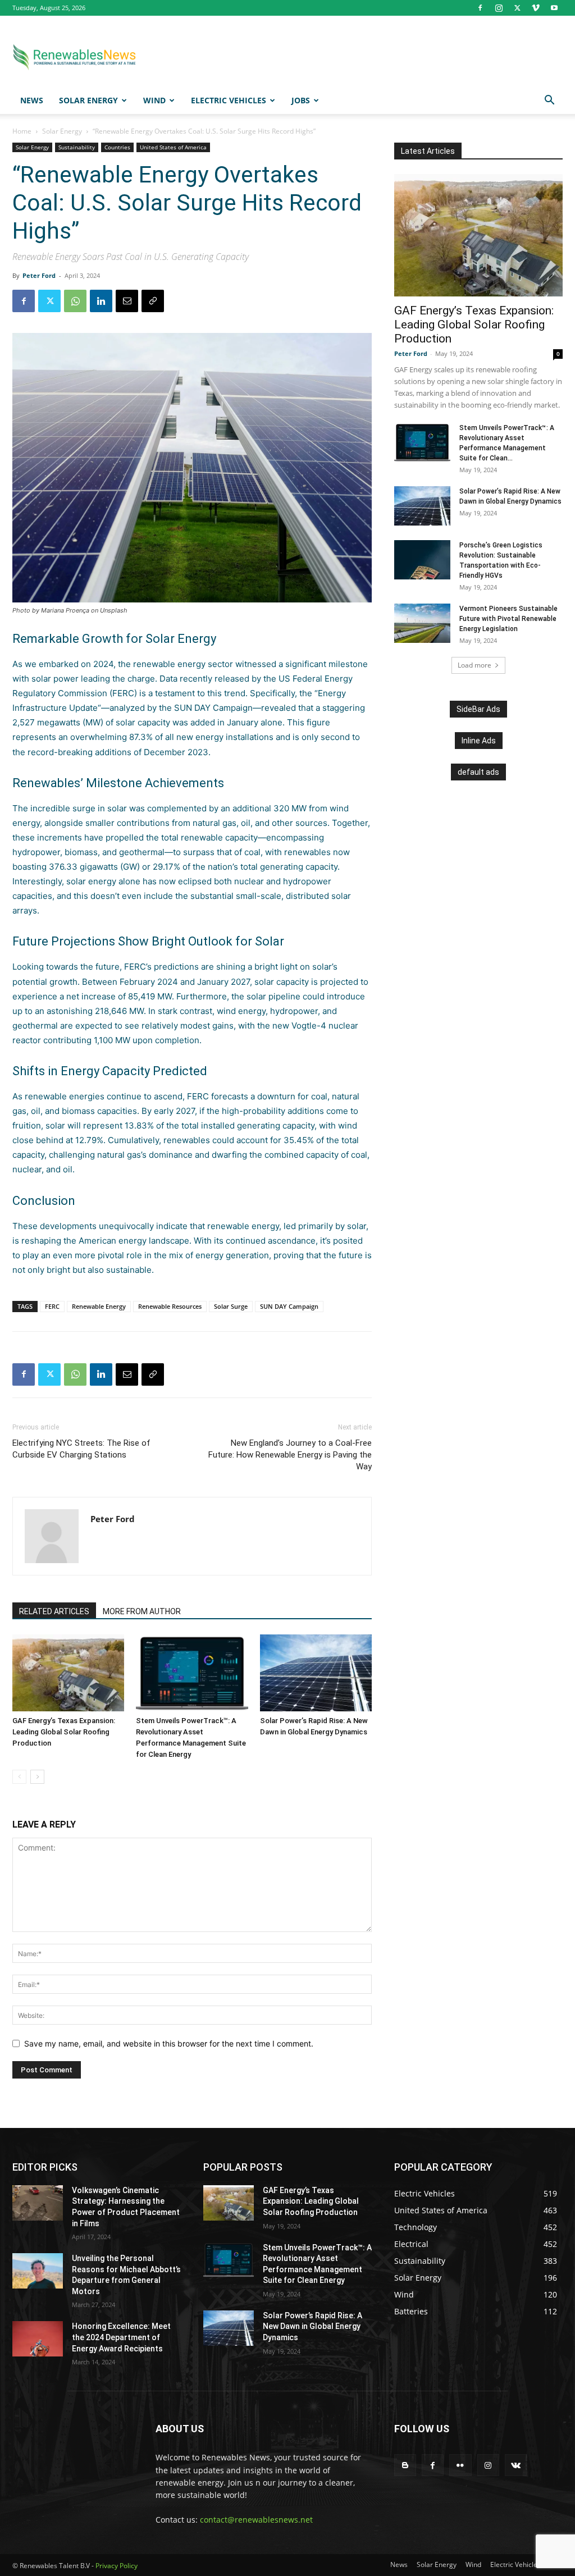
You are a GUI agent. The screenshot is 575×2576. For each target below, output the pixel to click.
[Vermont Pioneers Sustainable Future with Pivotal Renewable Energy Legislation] (422, 623)
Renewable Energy (99, 1306)
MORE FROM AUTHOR (142, 1611)
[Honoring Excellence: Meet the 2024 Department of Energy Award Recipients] (38, 2339)
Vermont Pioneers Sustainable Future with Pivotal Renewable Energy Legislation (508, 619)
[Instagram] (499, 8)
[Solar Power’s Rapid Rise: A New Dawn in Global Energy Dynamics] (316, 1673)
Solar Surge (231, 1306)
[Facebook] (480, 8)
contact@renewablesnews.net (256, 2520)
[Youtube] (554, 8)
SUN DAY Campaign (289, 1306)
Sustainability (77, 147)
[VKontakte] (516, 2465)
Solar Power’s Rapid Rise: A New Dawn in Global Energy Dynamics (312, 2326)
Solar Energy (88, 100)
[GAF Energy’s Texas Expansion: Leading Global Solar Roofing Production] (68, 1673)
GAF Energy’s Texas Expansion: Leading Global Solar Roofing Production (64, 1732)
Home (22, 131)
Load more (474, 665)
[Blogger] (405, 2465)
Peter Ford (39, 275)
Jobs (301, 100)
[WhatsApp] (75, 301)
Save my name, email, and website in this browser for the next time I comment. (169, 2043)
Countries (117, 147)
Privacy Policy (117, 2566)
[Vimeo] (536, 8)
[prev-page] (19, 1777)
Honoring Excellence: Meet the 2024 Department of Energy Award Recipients (121, 2337)
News (32, 100)
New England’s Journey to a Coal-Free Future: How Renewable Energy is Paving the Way (290, 1455)
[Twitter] (517, 8)
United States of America (173, 147)
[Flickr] (460, 2465)
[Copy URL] (153, 301)
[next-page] (37, 1777)
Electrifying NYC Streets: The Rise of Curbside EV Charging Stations (81, 1449)
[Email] (127, 301)
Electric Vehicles (229, 100)
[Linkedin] (101, 301)
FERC (52, 1306)
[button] (549, 101)
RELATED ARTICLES (54, 1611)
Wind (154, 100)
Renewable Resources (170, 1306)
